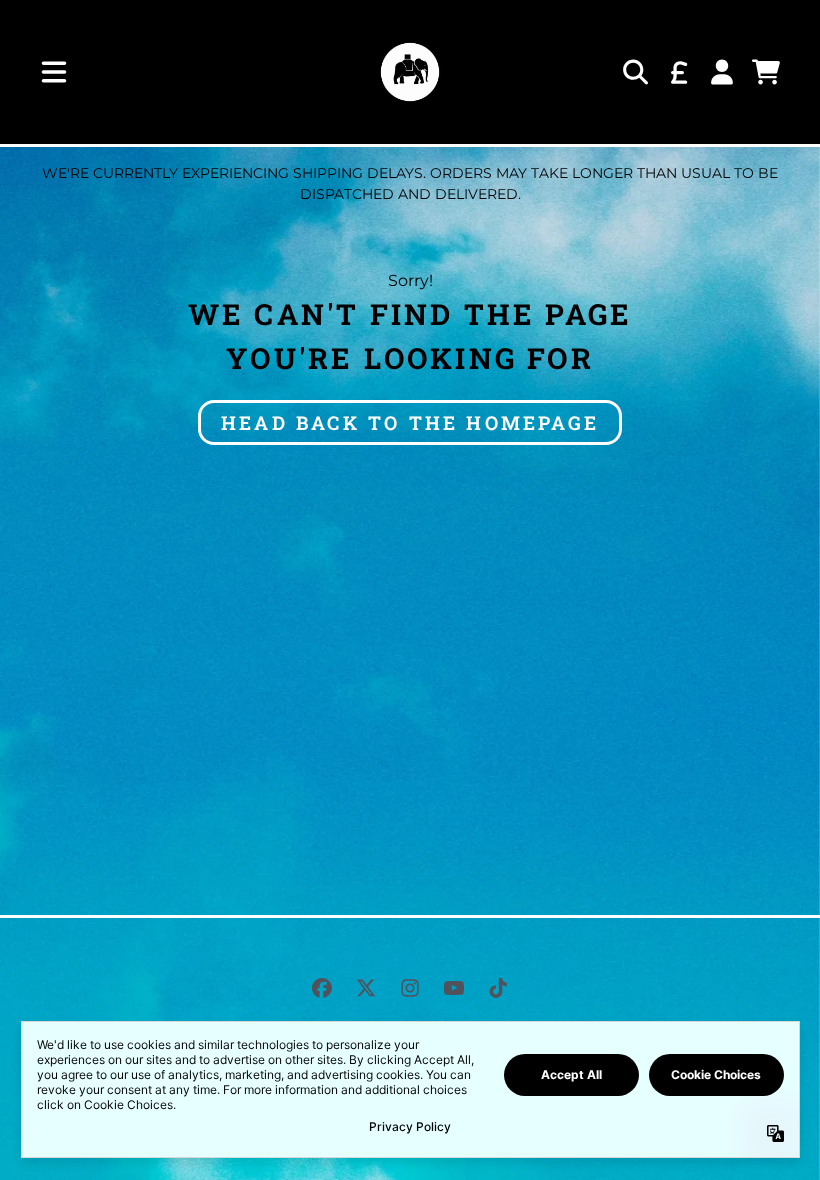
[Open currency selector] (678, 72)
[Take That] (410, 72)
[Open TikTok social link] (498, 988)
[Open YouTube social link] (454, 988)
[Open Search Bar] (634, 72)
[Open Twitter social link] (366, 988)
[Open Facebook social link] (322, 988)
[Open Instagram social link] (410, 988)
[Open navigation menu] (54, 72)
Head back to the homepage (410, 422)
